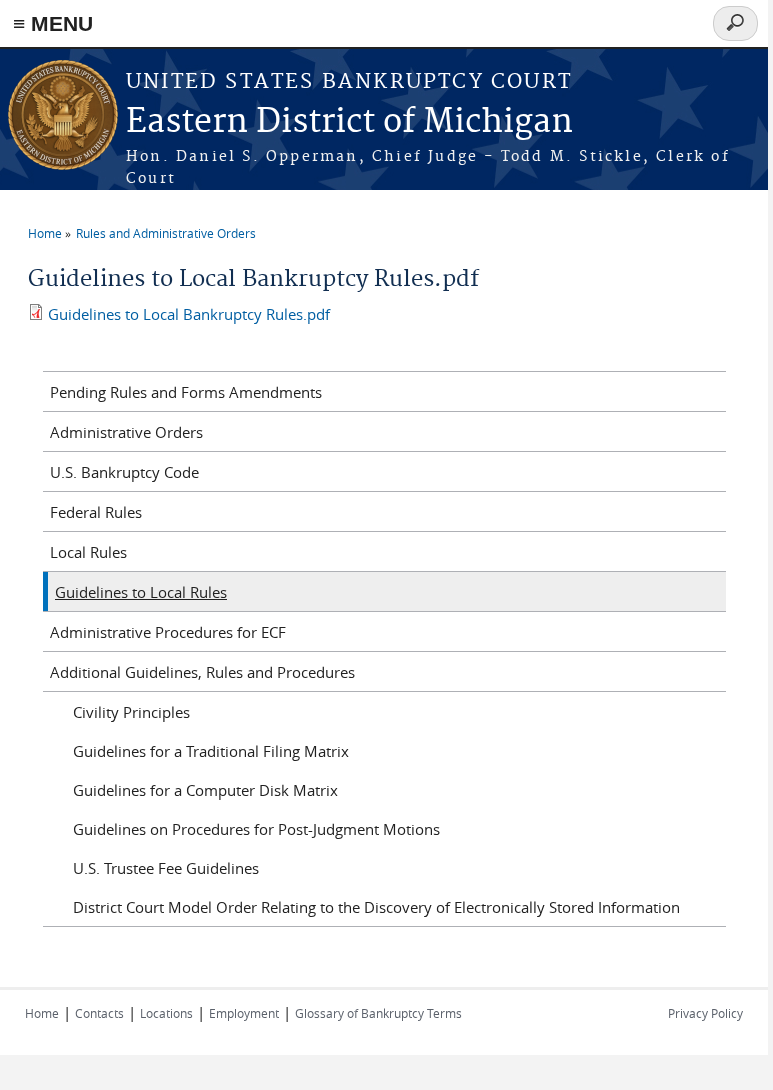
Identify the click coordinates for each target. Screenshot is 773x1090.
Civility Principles (131, 712)
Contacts (99, 1013)
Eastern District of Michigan (349, 122)
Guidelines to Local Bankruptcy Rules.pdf (189, 314)
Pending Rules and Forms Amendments (186, 392)
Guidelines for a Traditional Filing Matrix (211, 751)
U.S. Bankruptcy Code (124, 472)
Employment (244, 1013)
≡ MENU (53, 23)
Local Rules (88, 552)
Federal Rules (96, 512)
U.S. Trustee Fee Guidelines (166, 868)
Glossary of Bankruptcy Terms (378, 1013)
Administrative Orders (126, 432)
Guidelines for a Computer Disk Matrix (205, 790)
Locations (166, 1013)
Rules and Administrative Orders (166, 233)
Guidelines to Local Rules (141, 592)
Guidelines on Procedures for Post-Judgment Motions (256, 829)
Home (45, 233)
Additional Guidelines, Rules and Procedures (202, 672)
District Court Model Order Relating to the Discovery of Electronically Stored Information (376, 907)
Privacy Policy (705, 1013)
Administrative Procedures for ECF (168, 632)
